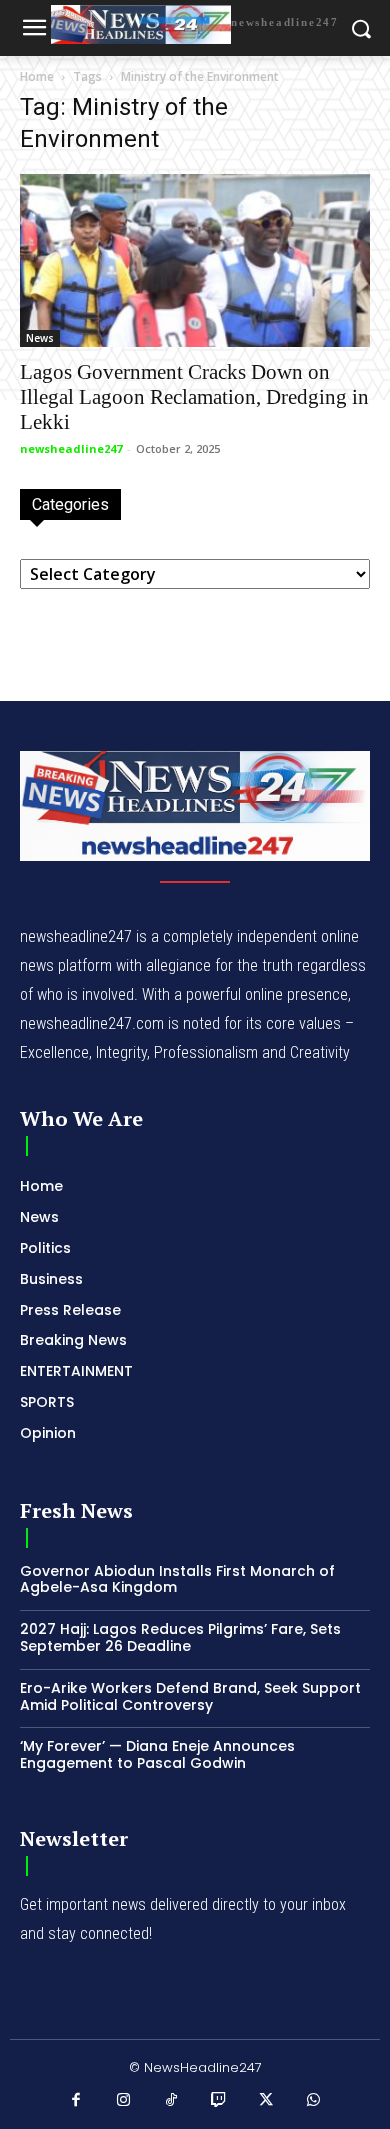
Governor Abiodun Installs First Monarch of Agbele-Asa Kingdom (177, 1579)
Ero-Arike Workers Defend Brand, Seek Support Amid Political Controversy (190, 1696)
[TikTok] (172, 2101)
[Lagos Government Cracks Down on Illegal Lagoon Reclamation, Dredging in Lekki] (195, 260)
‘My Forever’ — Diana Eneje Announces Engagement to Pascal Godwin (157, 1754)
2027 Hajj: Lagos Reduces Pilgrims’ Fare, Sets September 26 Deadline (180, 1637)
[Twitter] (267, 2101)
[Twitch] (219, 2101)
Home (37, 76)
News (40, 338)
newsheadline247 (71, 448)
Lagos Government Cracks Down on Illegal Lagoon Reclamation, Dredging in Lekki (194, 397)
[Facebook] (77, 2101)
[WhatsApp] (314, 2101)
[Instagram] (124, 2101)
